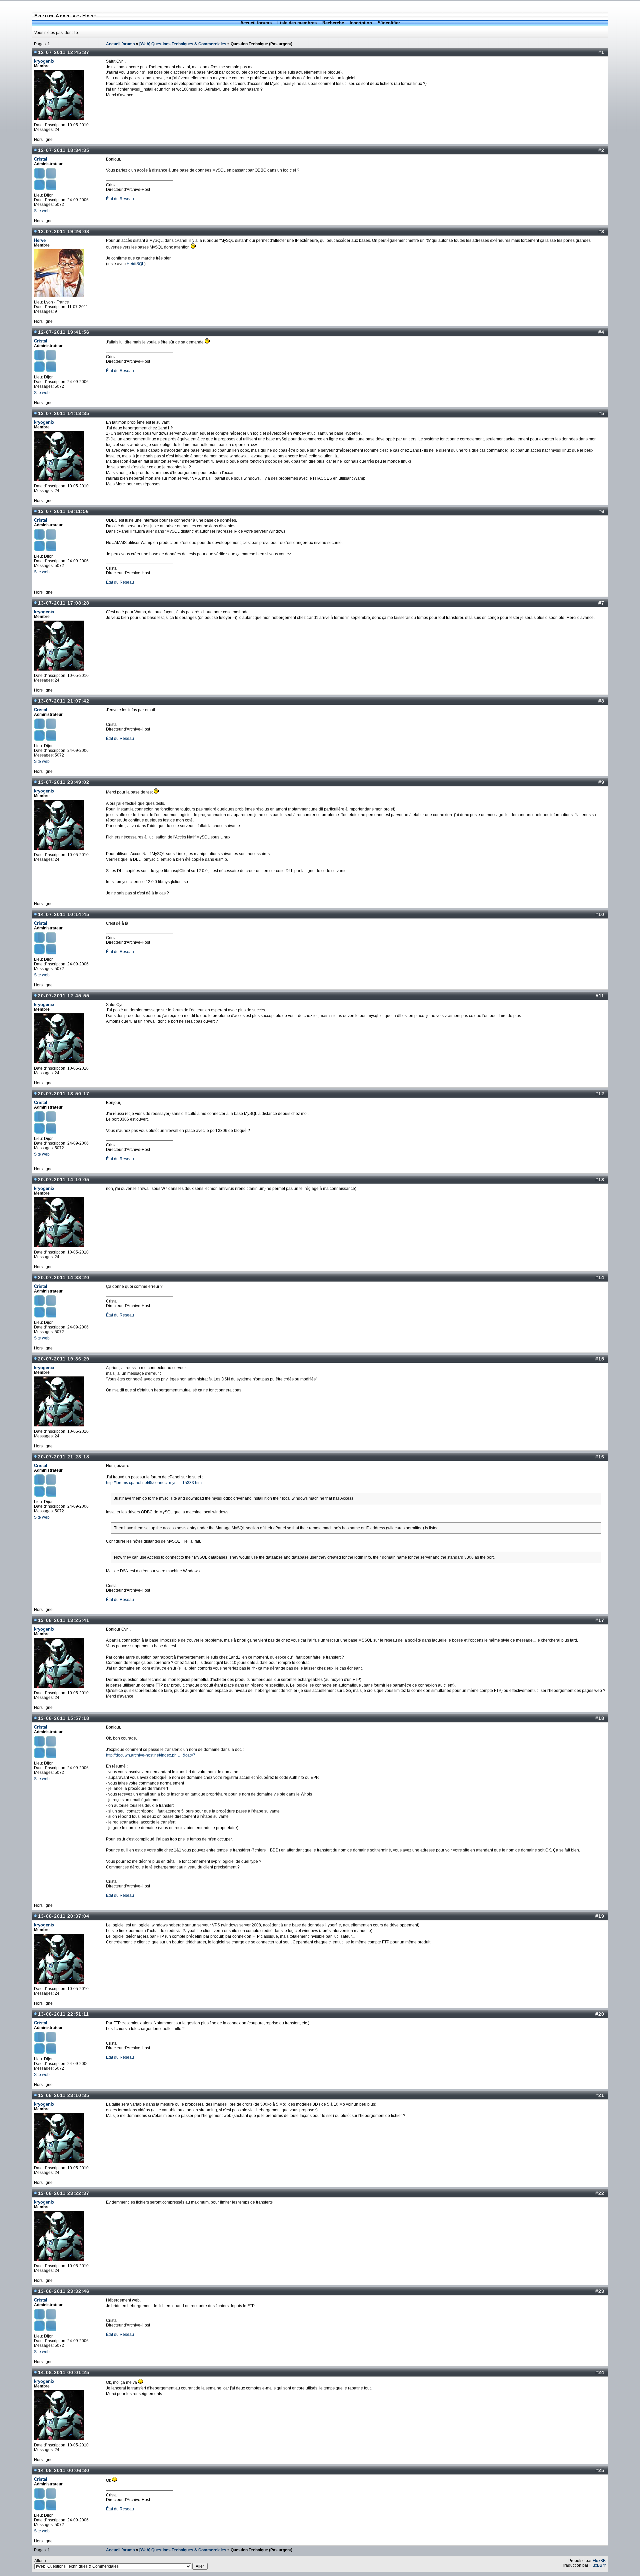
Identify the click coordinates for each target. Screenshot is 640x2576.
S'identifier (389, 23)
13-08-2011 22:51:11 (63, 2014)
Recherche (333, 23)
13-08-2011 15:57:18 (64, 1718)
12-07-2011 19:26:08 (64, 232)
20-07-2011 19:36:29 (64, 1359)
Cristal (41, 159)
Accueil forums (256, 23)
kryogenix (44, 61)
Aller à (40, 2561)
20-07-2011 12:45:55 (64, 996)
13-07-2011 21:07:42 (64, 701)
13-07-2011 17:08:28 (64, 603)
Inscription (361, 23)
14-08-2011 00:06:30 (64, 2470)
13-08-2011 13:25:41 (64, 1620)
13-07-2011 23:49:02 (64, 782)
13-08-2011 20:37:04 (64, 1916)
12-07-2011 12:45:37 (64, 52)
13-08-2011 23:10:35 (64, 2095)
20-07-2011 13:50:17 (64, 1094)
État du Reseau (120, 199)
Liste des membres (297, 23)
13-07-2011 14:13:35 (64, 413)
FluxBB (599, 2561)
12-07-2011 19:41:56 (64, 332)
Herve (40, 240)
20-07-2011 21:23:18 (64, 1457)
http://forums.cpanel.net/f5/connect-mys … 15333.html (154, 1483)
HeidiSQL (135, 264)
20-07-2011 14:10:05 (64, 1180)
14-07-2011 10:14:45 (64, 914)
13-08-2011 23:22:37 (64, 2193)
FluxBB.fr (597, 2565)
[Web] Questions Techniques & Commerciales (183, 44)
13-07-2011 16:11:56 (63, 511)
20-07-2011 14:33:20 (64, 1278)
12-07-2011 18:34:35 (64, 150)
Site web (42, 211)
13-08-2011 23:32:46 (64, 2291)
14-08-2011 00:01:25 (64, 2372)
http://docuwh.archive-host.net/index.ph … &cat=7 (151, 1755)
